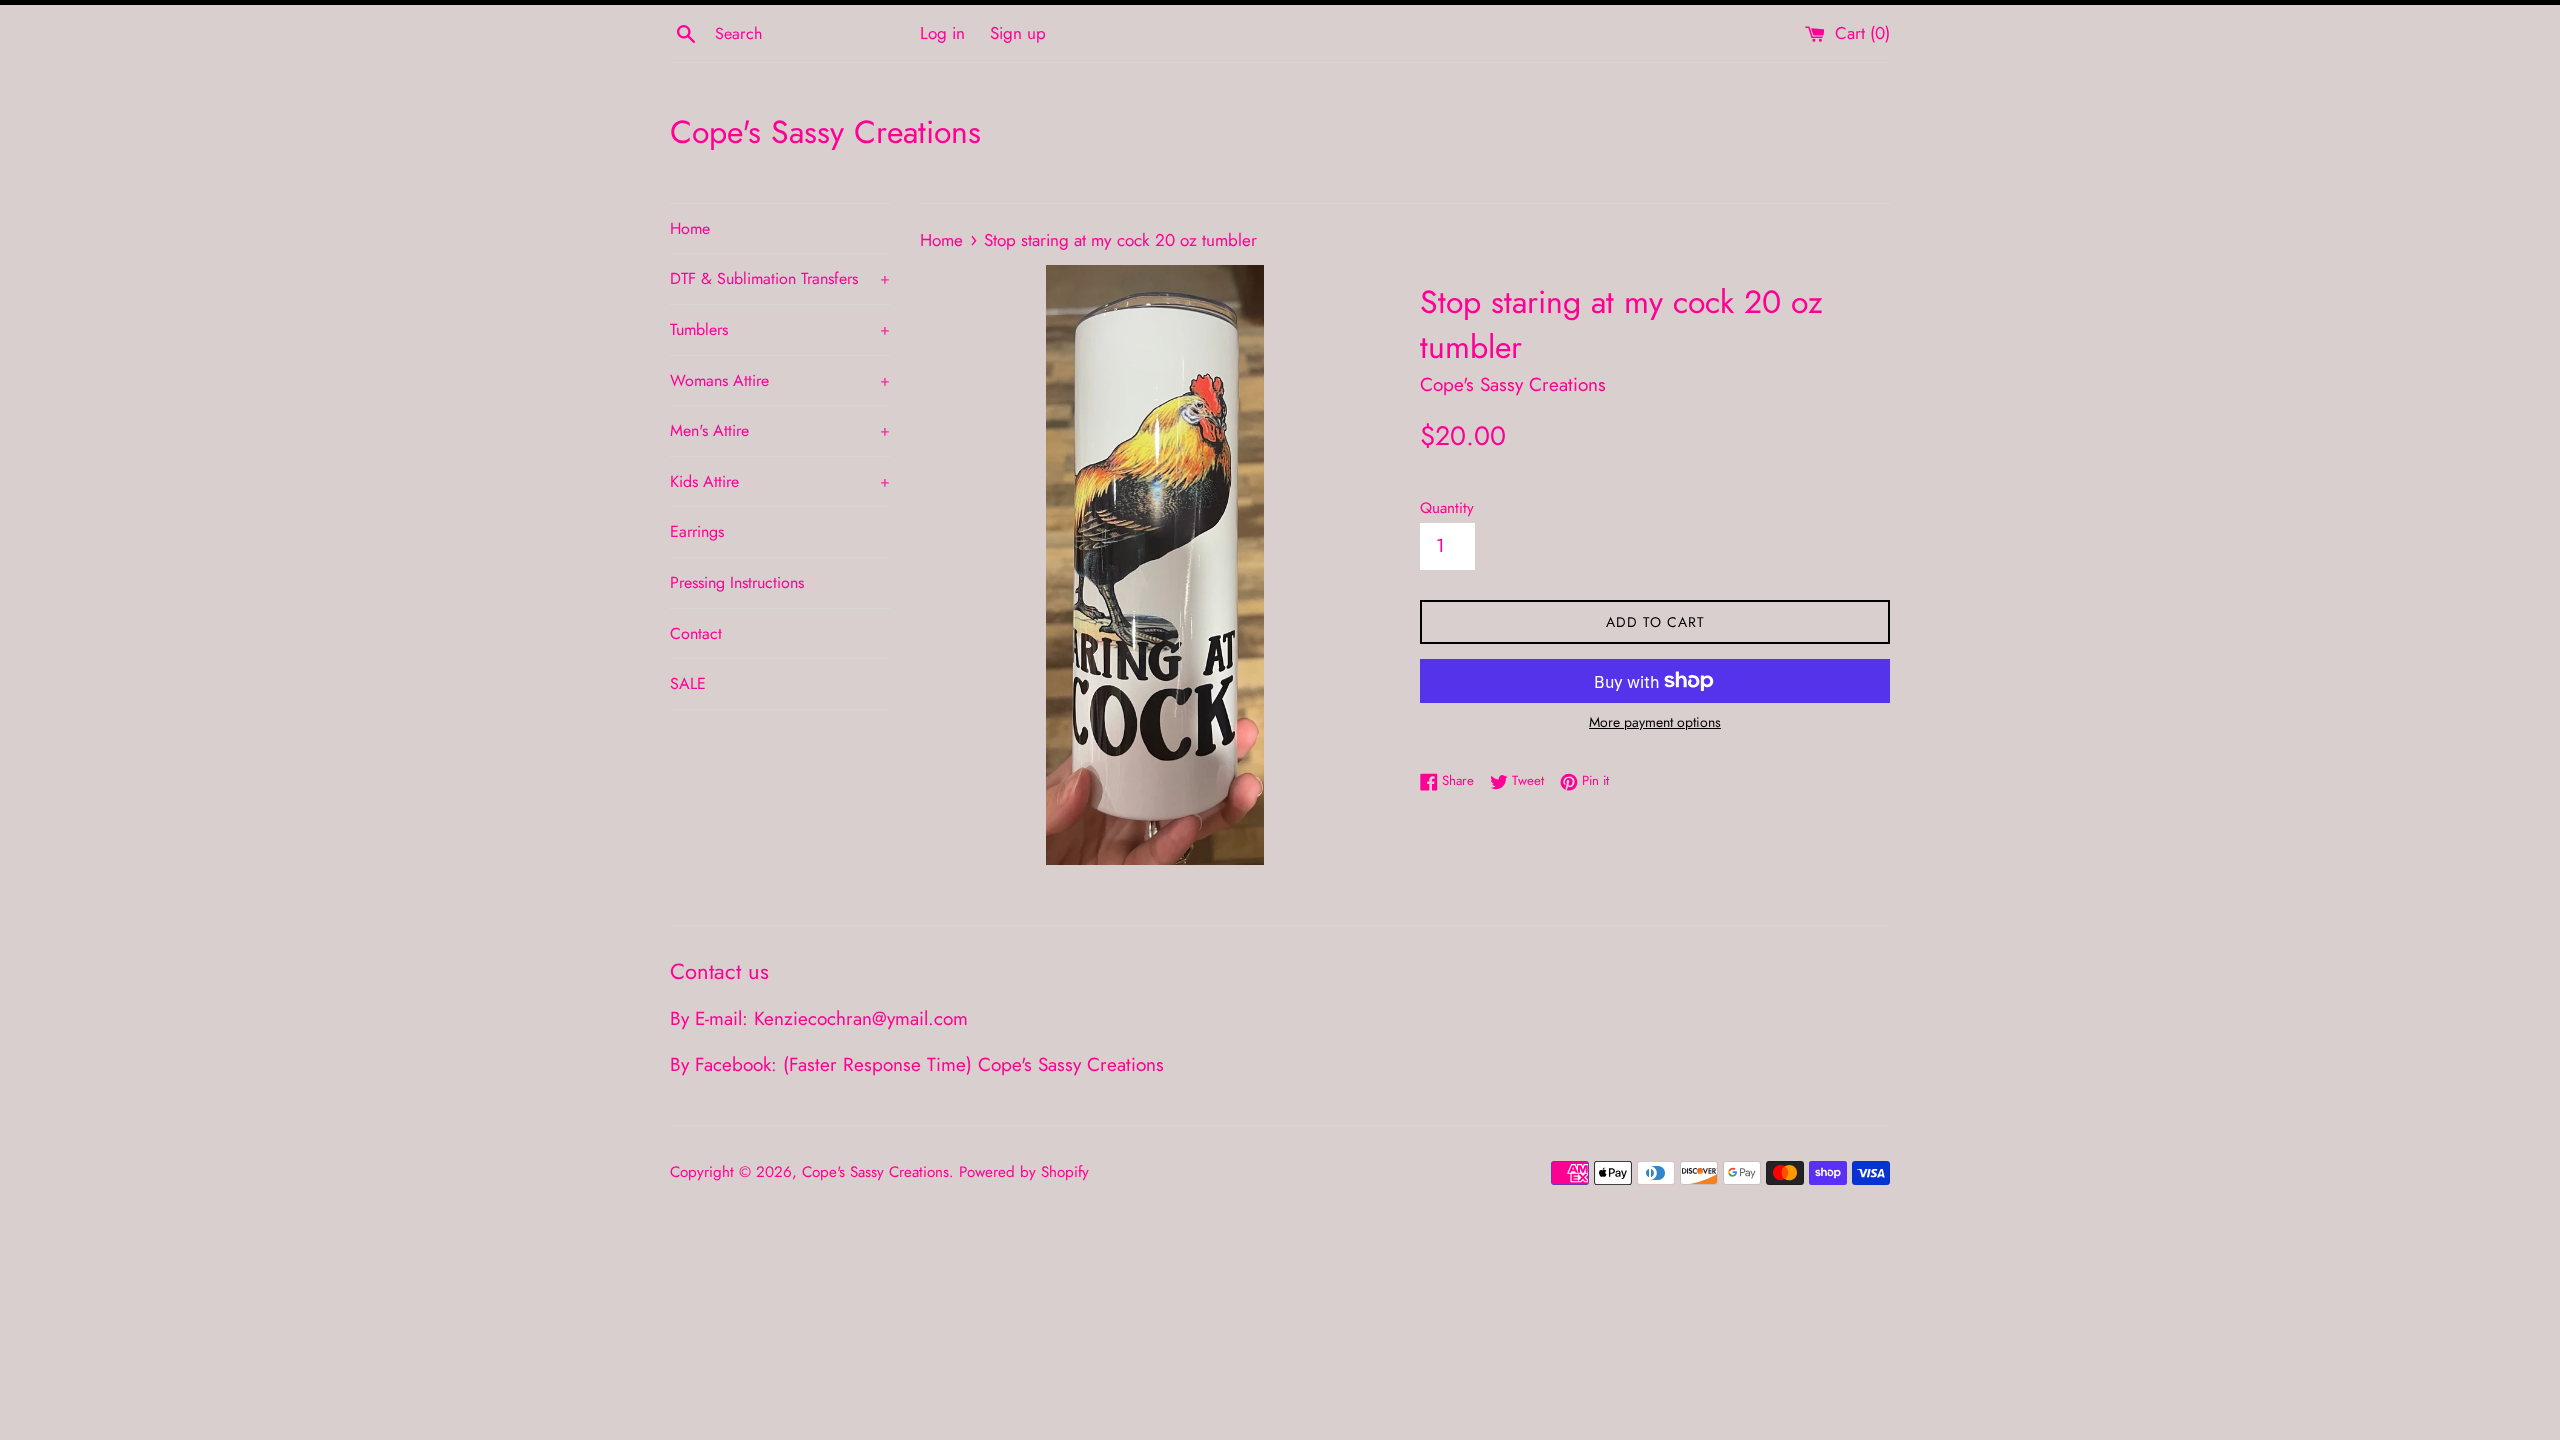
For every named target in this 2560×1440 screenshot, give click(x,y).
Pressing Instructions (737, 582)
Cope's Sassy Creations (825, 132)
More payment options (1655, 722)
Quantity (1447, 508)
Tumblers (780, 329)
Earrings (697, 531)
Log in (942, 33)
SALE (688, 683)
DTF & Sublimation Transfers (780, 278)
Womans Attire (780, 380)
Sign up (1018, 33)
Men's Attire (780, 430)
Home (690, 228)
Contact (696, 633)
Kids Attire (780, 481)
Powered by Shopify (1024, 1172)
